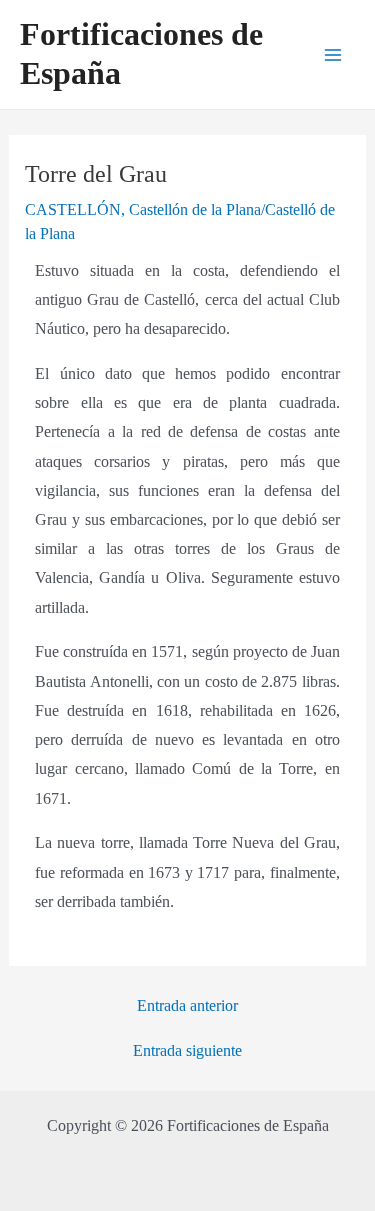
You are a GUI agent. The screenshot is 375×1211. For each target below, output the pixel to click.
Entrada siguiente (187, 1051)
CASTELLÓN (73, 209)
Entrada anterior (187, 1006)
